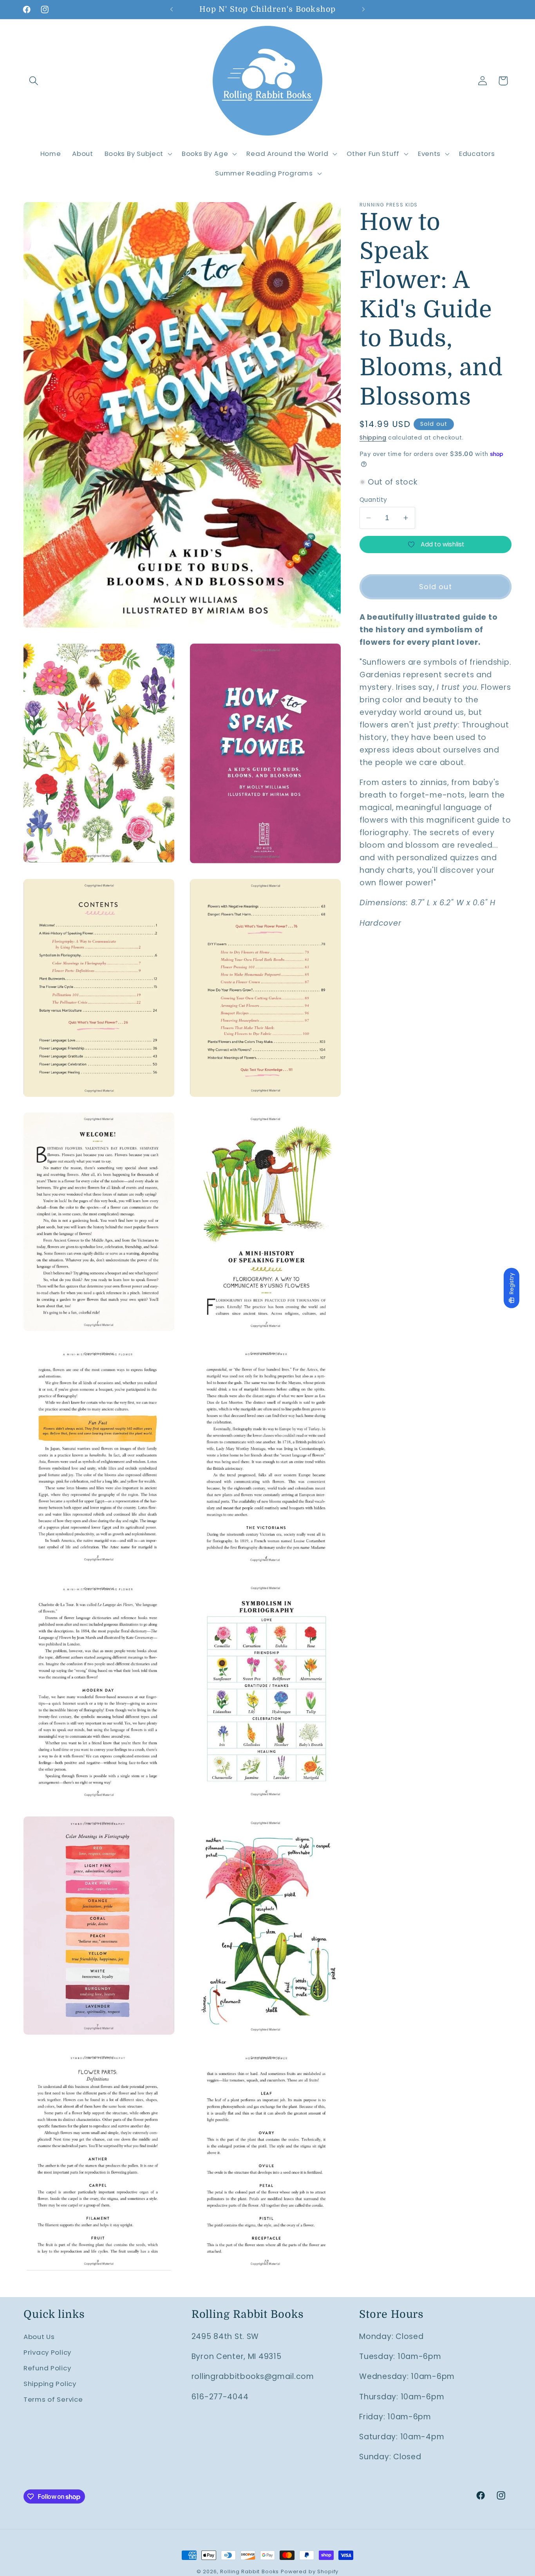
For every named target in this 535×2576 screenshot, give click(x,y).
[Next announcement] (363, 9)
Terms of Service (53, 2399)
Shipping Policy (50, 2384)
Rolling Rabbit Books (249, 2571)
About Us (39, 2337)
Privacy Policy (47, 2352)
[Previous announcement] (172, 9)
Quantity (373, 500)
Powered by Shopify (310, 2571)
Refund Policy (47, 2368)
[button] (34, 81)
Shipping (373, 438)
